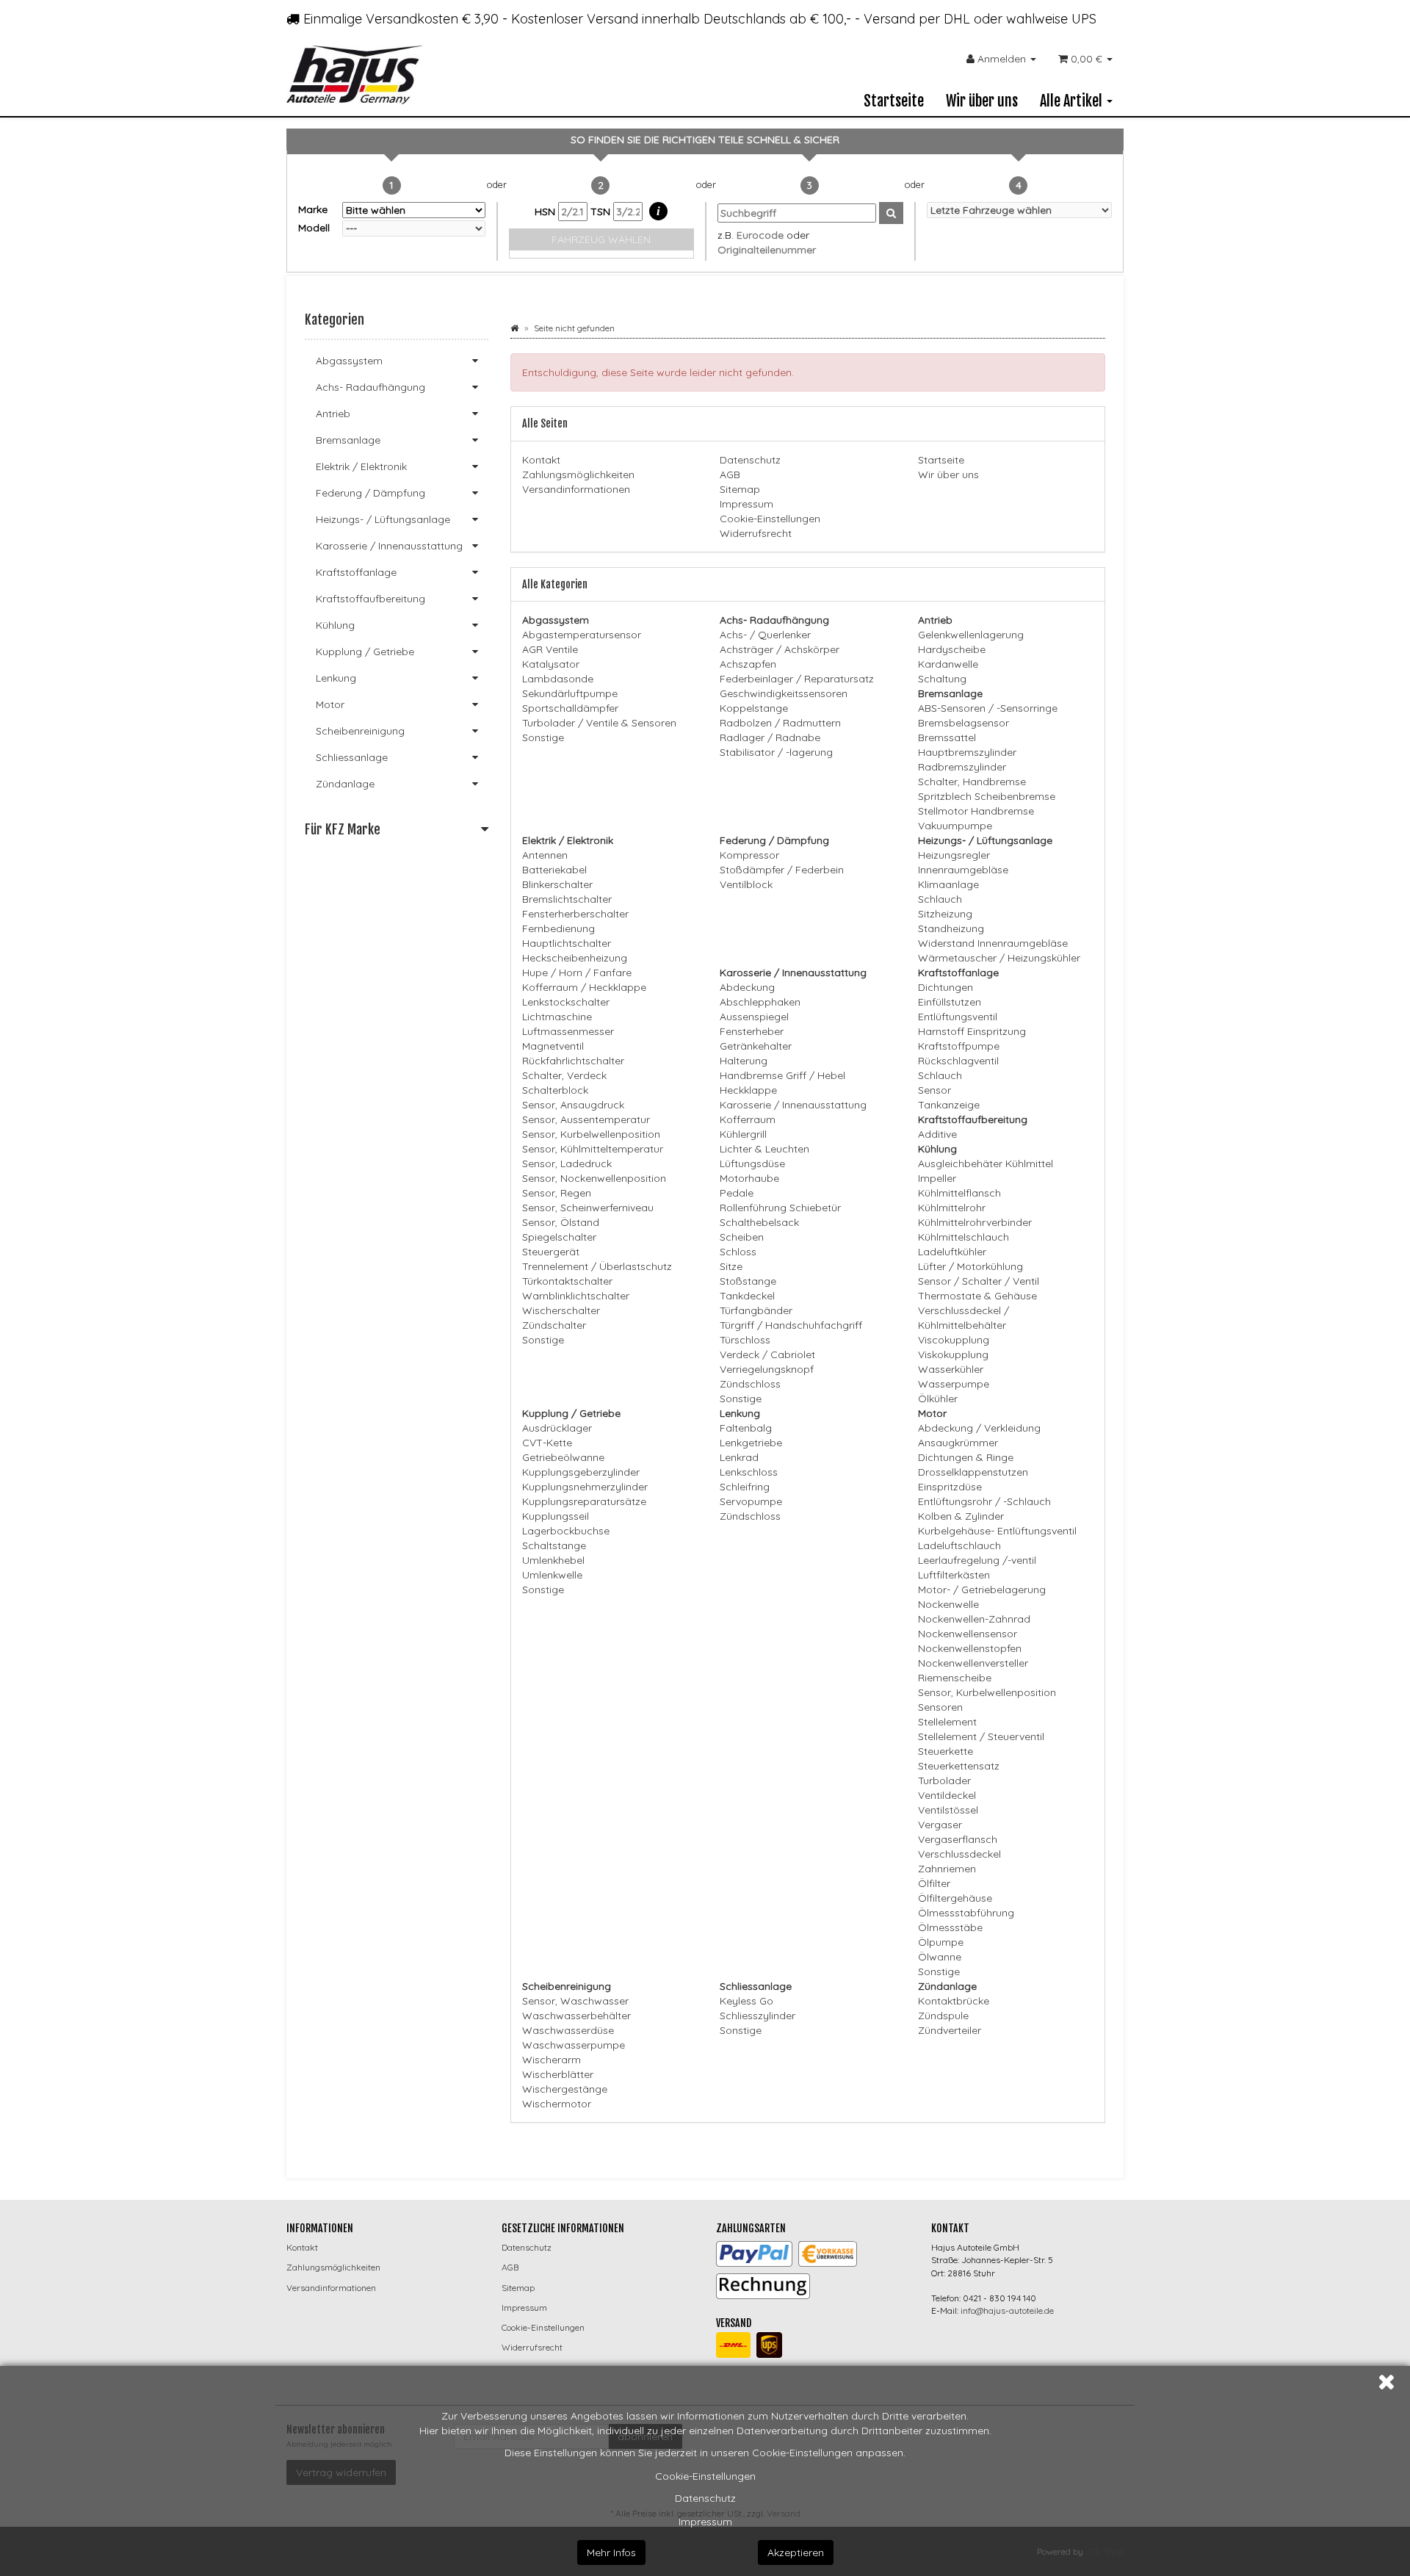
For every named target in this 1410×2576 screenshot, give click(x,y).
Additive (937, 1134)
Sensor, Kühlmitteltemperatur (593, 1149)
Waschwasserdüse (568, 2030)
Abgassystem (349, 361)
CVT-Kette (547, 1443)
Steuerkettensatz (959, 1766)
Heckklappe (748, 1090)
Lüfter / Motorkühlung (970, 1266)
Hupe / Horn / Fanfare (577, 973)
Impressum (705, 2522)
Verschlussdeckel (959, 1854)
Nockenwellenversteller (973, 1663)
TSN (602, 212)
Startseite (894, 101)
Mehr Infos (611, 2552)
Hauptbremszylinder (967, 752)
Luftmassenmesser (568, 1031)
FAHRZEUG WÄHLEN (601, 239)
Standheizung (951, 928)
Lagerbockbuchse (566, 1531)
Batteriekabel (554, 870)
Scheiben (742, 1237)
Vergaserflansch (958, 1839)
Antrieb (333, 414)
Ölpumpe (941, 1942)
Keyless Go (746, 2001)
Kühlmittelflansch (959, 1193)
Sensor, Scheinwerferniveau (588, 1208)
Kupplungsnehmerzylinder (585, 1487)
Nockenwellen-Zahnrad (974, 1619)
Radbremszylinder (962, 767)
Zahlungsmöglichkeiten (578, 475)
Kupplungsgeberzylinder (581, 1472)
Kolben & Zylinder (961, 1516)
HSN (546, 212)
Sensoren (940, 1707)
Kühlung (335, 625)
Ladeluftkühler (952, 1252)
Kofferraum (748, 1119)
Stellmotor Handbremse (976, 811)
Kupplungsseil (556, 1516)
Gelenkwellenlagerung (971, 635)
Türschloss (745, 1340)
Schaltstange (554, 1545)
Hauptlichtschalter (567, 943)
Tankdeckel (747, 1296)
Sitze (731, 1266)
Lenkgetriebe (751, 1443)
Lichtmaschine (557, 1017)
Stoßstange (748, 1281)
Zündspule (943, 2016)
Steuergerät (551, 1252)
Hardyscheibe (952, 649)
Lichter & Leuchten (764, 1149)
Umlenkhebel (553, 1560)
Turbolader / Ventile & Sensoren (599, 723)
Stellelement (947, 1722)
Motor (330, 704)
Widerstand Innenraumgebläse (993, 943)
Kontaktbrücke (954, 2001)
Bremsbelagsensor (963, 723)
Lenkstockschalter (566, 1002)
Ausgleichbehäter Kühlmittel (986, 1163)
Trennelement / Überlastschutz (597, 1266)
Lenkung (336, 678)
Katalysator (551, 664)
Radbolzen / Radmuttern (780, 723)
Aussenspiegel (754, 1017)
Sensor (934, 1090)
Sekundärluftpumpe (570, 693)
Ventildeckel (947, 1795)
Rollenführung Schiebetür (780, 1208)
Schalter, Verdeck (564, 1075)
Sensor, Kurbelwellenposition (591, 1134)
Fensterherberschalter (575, 914)
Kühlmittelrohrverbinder (975, 1222)
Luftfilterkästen (954, 1575)
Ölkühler (938, 1399)
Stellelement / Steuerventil (981, 1736)
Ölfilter (934, 1883)
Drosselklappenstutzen (973, 1472)
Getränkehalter (756, 1046)
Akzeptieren (796, 2552)
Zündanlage (345, 784)
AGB (730, 475)
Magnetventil (553, 1046)
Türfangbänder (756, 1310)
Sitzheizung (945, 914)
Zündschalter (554, 1325)
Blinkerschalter (557, 884)
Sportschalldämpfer (570, 708)
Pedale (737, 1193)
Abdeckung (747, 987)
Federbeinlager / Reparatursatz (797, 679)
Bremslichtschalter (567, 899)
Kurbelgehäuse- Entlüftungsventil (997, 1531)
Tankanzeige (949, 1105)
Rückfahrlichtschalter (573, 1061)
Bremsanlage (348, 440)
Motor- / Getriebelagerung (982, 1590)
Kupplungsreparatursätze (584, 1501)
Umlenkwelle (552, 1575)
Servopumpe (751, 1501)
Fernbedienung (558, 928)
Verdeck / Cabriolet (767, 1354)
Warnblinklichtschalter (576, 1296)
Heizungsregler (954, 855)
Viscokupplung (954, 1340)
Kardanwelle (948, 664)
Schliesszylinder (758, 2016)
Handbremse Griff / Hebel (782, 1075)
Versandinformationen (576, 489)
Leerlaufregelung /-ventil (977, 1560)
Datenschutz (705, 2498)
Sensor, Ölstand (561, 1222)
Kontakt (541, 460)
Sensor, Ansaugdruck (573, 1105)
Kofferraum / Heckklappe (584, 987)
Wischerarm (552, 2060)
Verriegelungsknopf (767, 1369)
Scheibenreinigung (360, 731)
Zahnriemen (947, 1869)
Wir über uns (982, 101)
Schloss (738, 1252)
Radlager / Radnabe (770, 737)
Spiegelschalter (559, 1237)
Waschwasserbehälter (576, 2016)
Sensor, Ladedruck (567, 1163)
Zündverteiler (950, 2030)
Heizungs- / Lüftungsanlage (383, 519)
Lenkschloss (749, 1472)
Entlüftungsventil (958, 1017)
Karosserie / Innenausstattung (793, 1105)
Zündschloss (750, 1384)
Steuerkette (946, 1751)
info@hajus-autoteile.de (1007, 2310)
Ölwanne (940, 1957)
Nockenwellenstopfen (970, 1648)
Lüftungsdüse (752, 1163)
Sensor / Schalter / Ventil (979, 1281)
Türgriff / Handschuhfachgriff (791, 1325)
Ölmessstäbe (950, 1927)
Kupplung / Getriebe (365, 652)
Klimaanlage (948, 884)
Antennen (545, 855)
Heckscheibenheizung (575, 958)
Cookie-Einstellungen (705, 2476)
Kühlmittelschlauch (963, 1237)
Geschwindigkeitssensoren (784, 693)
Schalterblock (555, 1090)
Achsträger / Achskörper (780, 649)
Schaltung (942, 679)
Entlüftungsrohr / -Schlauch (984, 1501)
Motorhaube (749, 1178)
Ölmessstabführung (966, 1913)
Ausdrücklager (557, 1428)
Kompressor (749, 855)
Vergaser (940, 1825)
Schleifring (745, 1487)
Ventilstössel (948, 1810)
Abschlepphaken (760, 1002)
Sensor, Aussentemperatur (586, 1119)
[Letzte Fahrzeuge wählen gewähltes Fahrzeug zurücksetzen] (1020, 210)
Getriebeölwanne (563, 1457)
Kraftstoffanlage (356, 572)
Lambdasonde (558, 679)
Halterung (744, 1061)
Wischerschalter (561, 1310)
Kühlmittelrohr (952, 1208)
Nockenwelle (948, 1604)
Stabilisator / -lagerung (776, 752)
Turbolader (944, 1781)
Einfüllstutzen (950, 1002)
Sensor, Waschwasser (575, 2001)
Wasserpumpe (954, 1384)
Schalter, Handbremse (972, 782)
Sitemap (740, 489)
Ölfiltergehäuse (955, 1898)
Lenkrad (739, 1457)
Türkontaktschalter (567, 1281)
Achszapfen (748, 664)
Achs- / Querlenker (765, 635)
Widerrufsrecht (756, 533)
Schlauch (940, 899)
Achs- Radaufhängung (370, 387)
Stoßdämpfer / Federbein (782, 870)
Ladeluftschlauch (959, 1545)
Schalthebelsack (759, 1222)
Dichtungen (946, 987)
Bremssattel (947, 737)
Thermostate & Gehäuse (977, 1296)
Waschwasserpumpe (574, 2045)
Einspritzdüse (950, 1487)
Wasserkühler (951, 1369)
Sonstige (543, 737)
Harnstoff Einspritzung (972, 1031)
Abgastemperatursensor (582, 635)
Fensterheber (752, 1031)
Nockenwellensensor (968, 1634)
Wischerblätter (558, 2074)
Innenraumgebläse (963, 870)
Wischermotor (557, 2104)
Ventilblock (746, 884)
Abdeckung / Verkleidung (979, 1428)
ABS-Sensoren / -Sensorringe (988, 708)
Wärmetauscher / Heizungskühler (999, 958)
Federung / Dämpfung (370, 493)
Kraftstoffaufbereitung (370, 599)
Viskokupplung (953, 1354)
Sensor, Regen (557, 1193)
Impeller (937, 1178)
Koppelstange (754, 708)
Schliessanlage (352, 757)
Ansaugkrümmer (958, 1443)
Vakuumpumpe (955, 826)
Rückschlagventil (958, 1061)
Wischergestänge (565, 2089)
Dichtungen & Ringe (966, 1457)
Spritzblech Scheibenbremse (987, 796)
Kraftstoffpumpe (959, 1046)
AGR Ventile (550, 649)
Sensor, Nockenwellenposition (594, 1178)
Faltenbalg (746, 1428)
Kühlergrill (743, 1134)
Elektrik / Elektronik (361, 466)
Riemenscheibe (955, 1678)
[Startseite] (514, 328)
